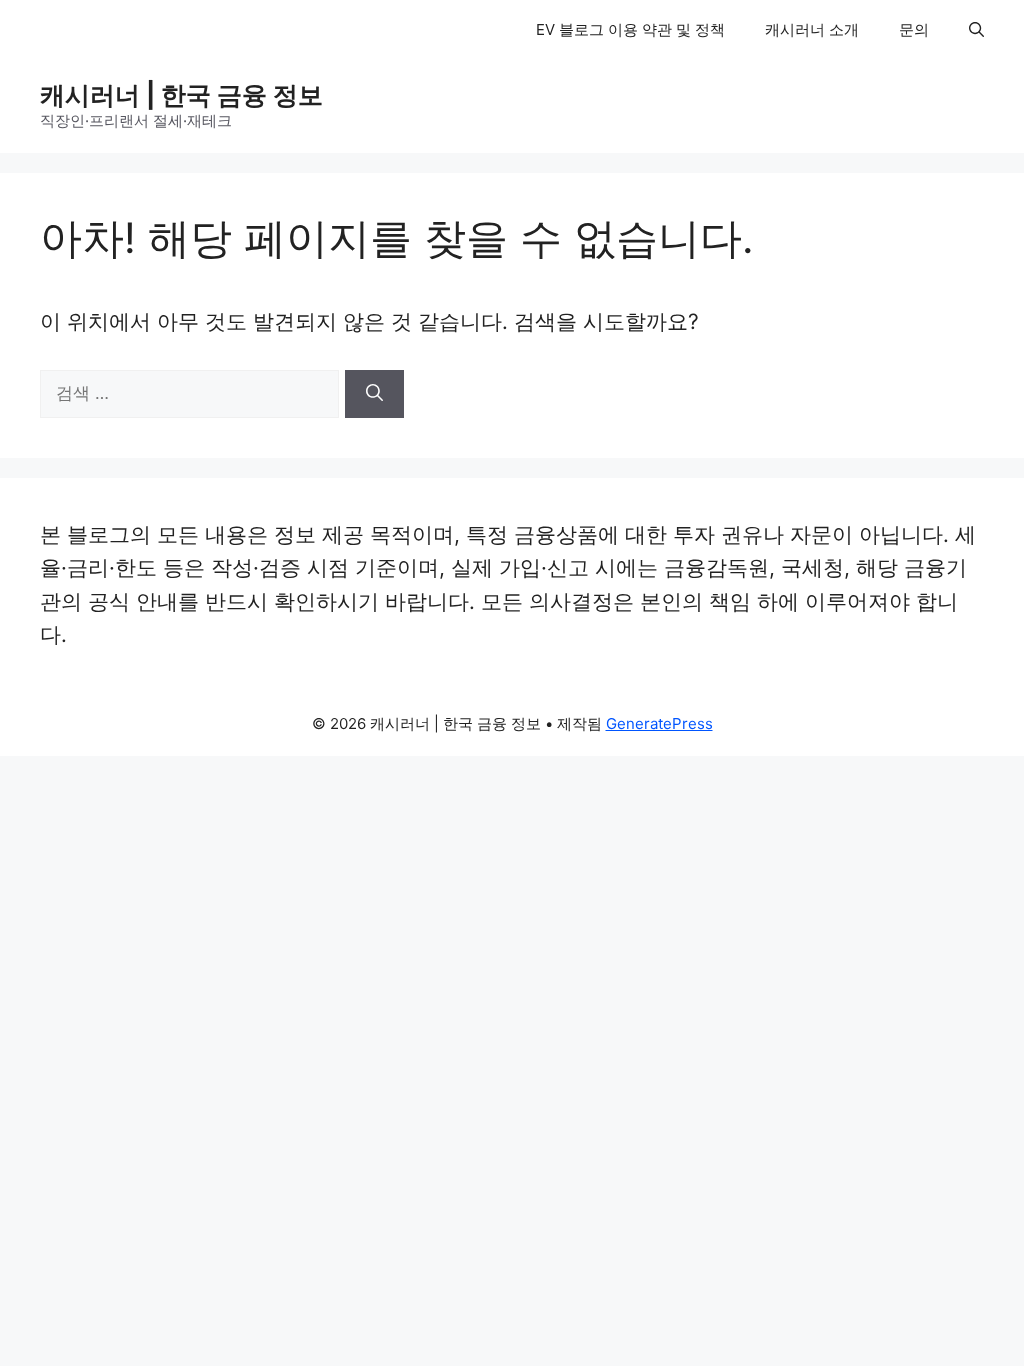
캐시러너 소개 (812, 29)
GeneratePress (659, 723)
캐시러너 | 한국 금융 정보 (181, 95)
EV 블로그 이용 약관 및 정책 (630, 29)
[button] (976, 30)
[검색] (374, 394)
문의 (914, 29)
